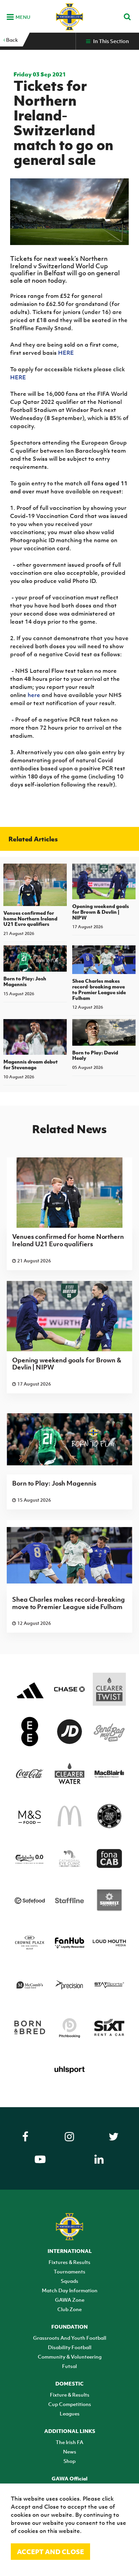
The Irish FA (69, 2442)
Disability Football (70, 2347)
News (70, 2451)
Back (11, 40)
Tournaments (69, 2271)
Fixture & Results (70, 2395)
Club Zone (69, 2309)
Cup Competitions (70, 2404)
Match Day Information (70, 2290)
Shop (69, 2461)
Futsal (69, 2366)
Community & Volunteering (70, 2357)
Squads (69, 2281)
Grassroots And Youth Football (70, 2338)
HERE (66, 353)
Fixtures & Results (69, 2262)
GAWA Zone (70, 2300)
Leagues (70, 2413)
